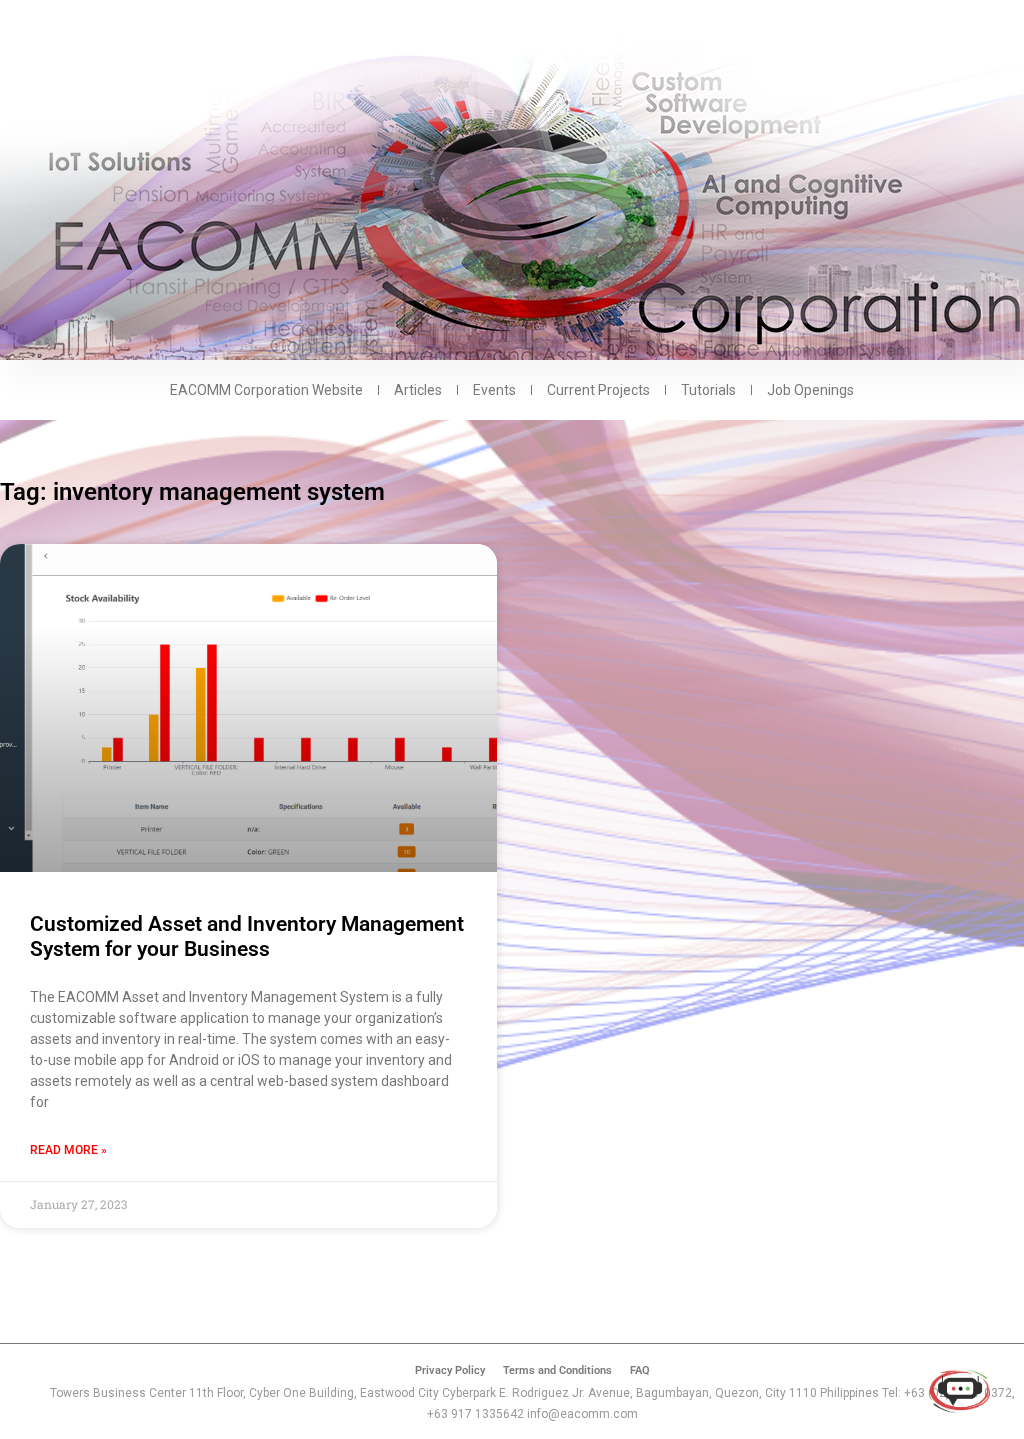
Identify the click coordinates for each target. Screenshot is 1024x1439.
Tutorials (708, 390)
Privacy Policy (450, 1370)
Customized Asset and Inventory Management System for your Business (247, 936)
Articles (418, 390)
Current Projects (598, 390)
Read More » (68, 1150)
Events (494, 390)
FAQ (640, 1370)
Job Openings (810, 390)
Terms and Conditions (557, 1370)
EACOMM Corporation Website (266, 390)
